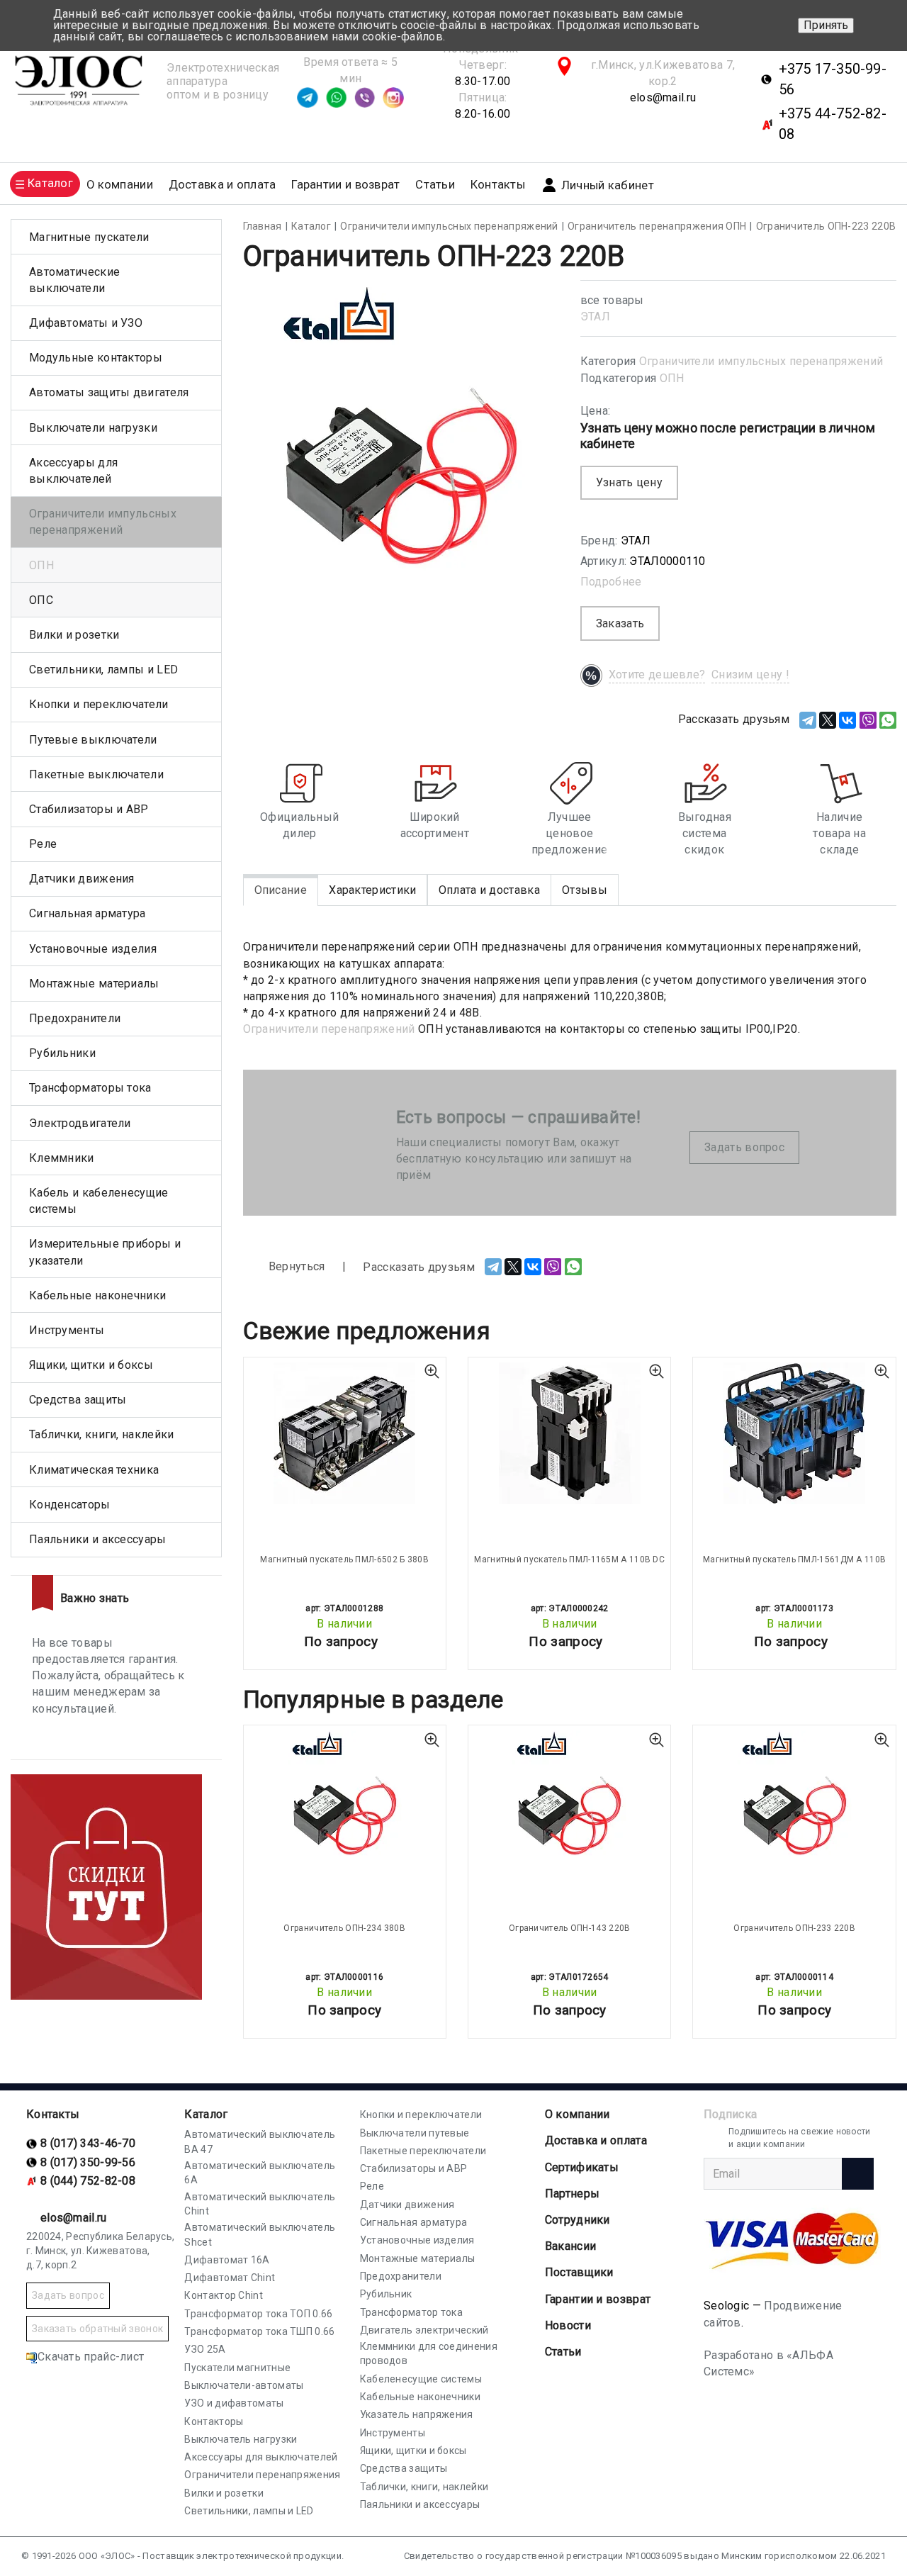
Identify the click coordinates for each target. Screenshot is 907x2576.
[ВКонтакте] (847, 720)
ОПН (672, 378)
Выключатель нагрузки (241, 2439)
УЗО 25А (205, 2349)
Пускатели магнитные (237, 2368)
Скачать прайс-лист (91, 2357)
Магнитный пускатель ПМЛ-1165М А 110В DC (569, 1559)
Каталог (206, 2114)
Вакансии (570, 2246)
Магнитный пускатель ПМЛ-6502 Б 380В (344, 1559)
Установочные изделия (93, 949)
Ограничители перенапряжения (262, 2475)
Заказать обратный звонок (97, 2329)
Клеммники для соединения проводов (429, 2353)
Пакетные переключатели (423, 2151)
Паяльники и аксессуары (98, 1539)
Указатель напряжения (417, 2414)
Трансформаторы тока (90, 1088)
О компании (578, 2114)
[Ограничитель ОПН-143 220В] (569, 1801)
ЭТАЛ (595, 317)
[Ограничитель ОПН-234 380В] (345, 1801)
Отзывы (585, 890)
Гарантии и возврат (345, 185)
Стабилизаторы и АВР (89, 809)
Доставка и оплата (222, 185)
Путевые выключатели (93, 740)
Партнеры (572, 2194)
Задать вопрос (744, 1147)
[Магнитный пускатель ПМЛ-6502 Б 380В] (345, 1433)
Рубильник (386, 2294)
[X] (828, 720)
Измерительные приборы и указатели (105, 1252)
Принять (826, 25)
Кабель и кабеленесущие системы (99, 1201)
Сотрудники (578, 2220)
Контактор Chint (224, 2295)
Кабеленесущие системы (421, 2379)
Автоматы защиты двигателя (109, 392)
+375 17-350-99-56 (833, 79)
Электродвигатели (80, 1123)
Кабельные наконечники (97, 1295)
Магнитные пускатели (89, 237)
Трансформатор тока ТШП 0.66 (259, 2331)
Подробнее (611, 582)
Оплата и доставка (489, 890)
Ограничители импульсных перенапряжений (761, 361)
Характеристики (372, 890)
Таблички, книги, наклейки (102, 1434)
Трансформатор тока (411, 2312)
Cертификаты (582, 2167)
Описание (281, 890)
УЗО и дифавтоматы (234, 2403)
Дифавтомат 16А (227, 2260)
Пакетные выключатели (96, 774)
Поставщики (579, 2272)
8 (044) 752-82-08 (88, 2181)
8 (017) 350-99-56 (88, 2162)
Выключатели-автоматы (244, 2385)
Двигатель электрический (424, 2330)
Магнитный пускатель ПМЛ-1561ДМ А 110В (794, 1559)
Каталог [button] (50, 183)
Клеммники (62, 1158)
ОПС (41, 600)
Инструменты (67, 1330)
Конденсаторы (70, 1505)
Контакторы (214, 2421)
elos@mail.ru (663, 97)
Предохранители (75, 1018)
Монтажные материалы (94, 984)
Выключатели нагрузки (93, 428)
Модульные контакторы (96, 358)
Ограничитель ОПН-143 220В (570, 1928)
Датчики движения (82, 879)
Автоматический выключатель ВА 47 (260, 2141)
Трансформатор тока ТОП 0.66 (258, 2314)
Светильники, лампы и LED (103, 670)
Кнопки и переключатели (99, 704)
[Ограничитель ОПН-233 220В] (794, 1801)
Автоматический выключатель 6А (260, 2173)
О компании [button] (120, 185)
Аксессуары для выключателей (73, 471)
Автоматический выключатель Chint (260, 2204)
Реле (43, 844)
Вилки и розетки (74, 635)
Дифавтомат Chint (230, 2278)
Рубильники (62, 1053)
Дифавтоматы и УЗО (86, 323)
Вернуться (295, 1266)
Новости (568, 2325)
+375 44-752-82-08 (833, 124)
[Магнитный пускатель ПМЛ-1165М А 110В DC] (569, 1433)
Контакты (498, 185)
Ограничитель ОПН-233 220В (794, 1928)
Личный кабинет (608, 185)
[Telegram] (808, 720)
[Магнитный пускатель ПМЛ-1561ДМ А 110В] (794, 1433)
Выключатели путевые (415, 2133)
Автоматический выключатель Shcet (260, 2234)
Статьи (435, 185)
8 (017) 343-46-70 (88, 2143)
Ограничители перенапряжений (329, 1029)
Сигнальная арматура (88, 913)
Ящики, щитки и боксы (91, 1365)
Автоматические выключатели (74, 280)
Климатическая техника (94, 1470)
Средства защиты (78, 1400)
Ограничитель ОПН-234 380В (344, 1928)
